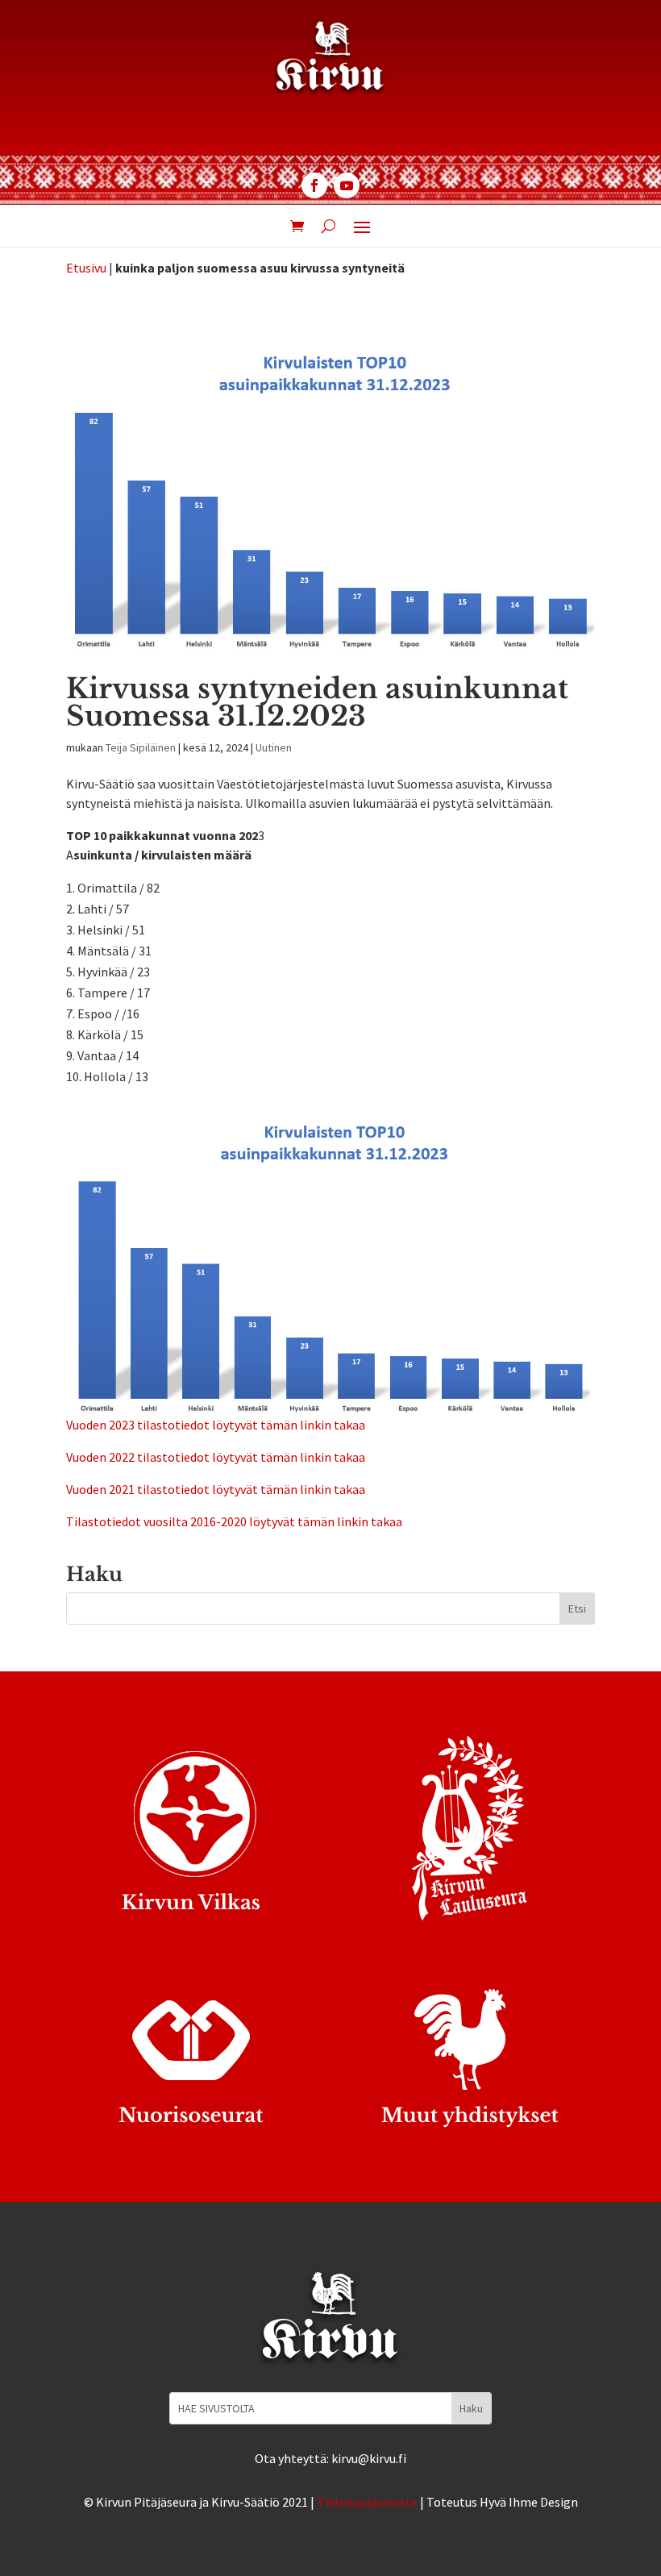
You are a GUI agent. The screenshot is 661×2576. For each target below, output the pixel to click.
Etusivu (86, 268)
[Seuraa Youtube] (347, 185)
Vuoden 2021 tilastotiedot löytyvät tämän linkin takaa (216, 1489)
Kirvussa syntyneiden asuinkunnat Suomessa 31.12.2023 (317, 702)
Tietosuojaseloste (367, 2502)
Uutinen (274, 747)
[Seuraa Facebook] (314, 185)
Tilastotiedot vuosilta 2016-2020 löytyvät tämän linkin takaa (234, 1521)
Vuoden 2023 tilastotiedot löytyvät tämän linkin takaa (216, 1425)
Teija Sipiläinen (141, 747)
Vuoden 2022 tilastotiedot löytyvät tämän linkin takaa (216, 1457)
